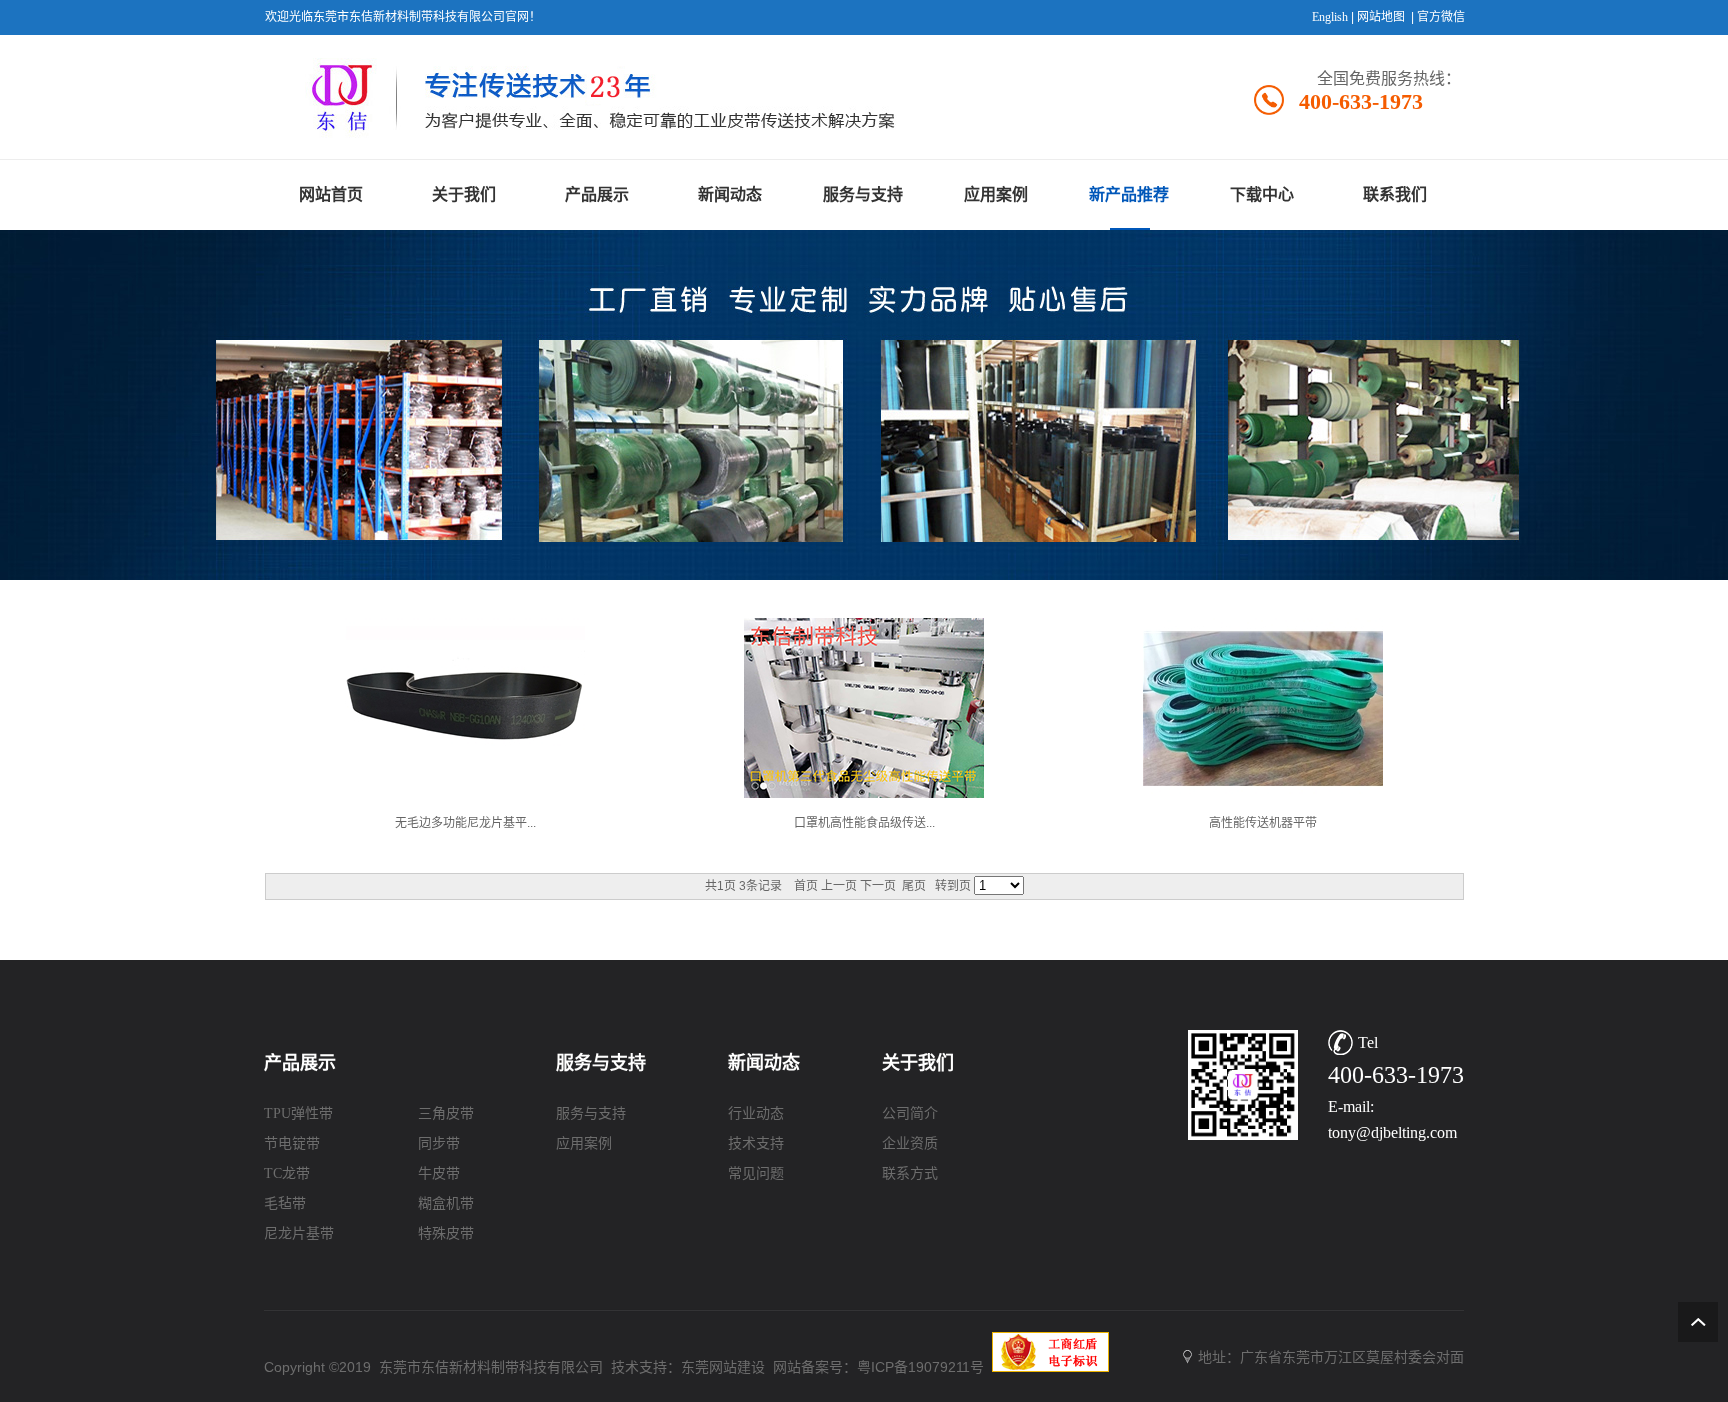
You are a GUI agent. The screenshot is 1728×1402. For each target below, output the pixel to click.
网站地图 (1381, 17)
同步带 (439, 1143)
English (1330, 17)
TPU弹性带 (298, 1113)
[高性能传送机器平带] (1263, 799)
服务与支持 (591, 1113)
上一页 (839, 886)
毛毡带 (285, 1203)
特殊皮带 (446, 1233)
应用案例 (584, 1143)
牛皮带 (439, 1173)
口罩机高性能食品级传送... (864, 823)
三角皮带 (446, 1113)
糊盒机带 (446, 1203)
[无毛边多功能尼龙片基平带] (465, 799)
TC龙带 (287, 1173)
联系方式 (910, 1173)
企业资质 (910, 1143)
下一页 (878, 886)
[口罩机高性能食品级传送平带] (864, 799)
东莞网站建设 (723, 1367)
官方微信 (1441, 17)
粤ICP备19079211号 (920, 1367)
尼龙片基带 (299, 1233)
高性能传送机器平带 (1263, 823)
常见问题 (756, 1173)
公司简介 (910, 1113)
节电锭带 (292, 1143)
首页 (806, 886)
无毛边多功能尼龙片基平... (465, 823)
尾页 (914, 886)
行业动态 (756, 1113)
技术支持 (756, 1143)
